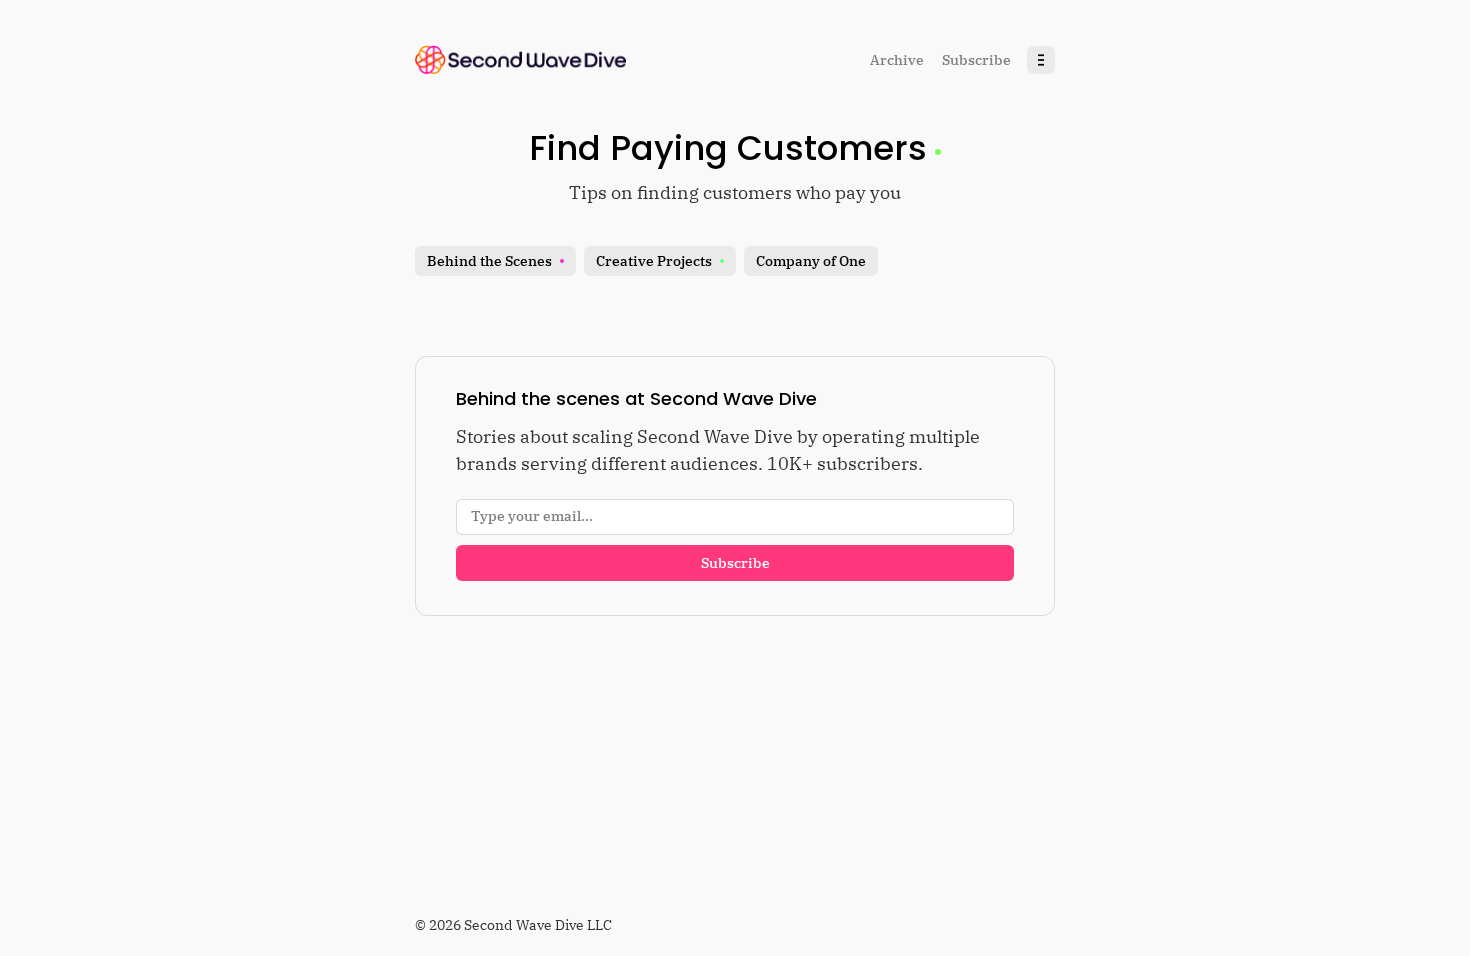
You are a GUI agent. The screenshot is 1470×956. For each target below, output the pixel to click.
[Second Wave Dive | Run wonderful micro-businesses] (521, 60)
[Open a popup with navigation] (1041, 60)
